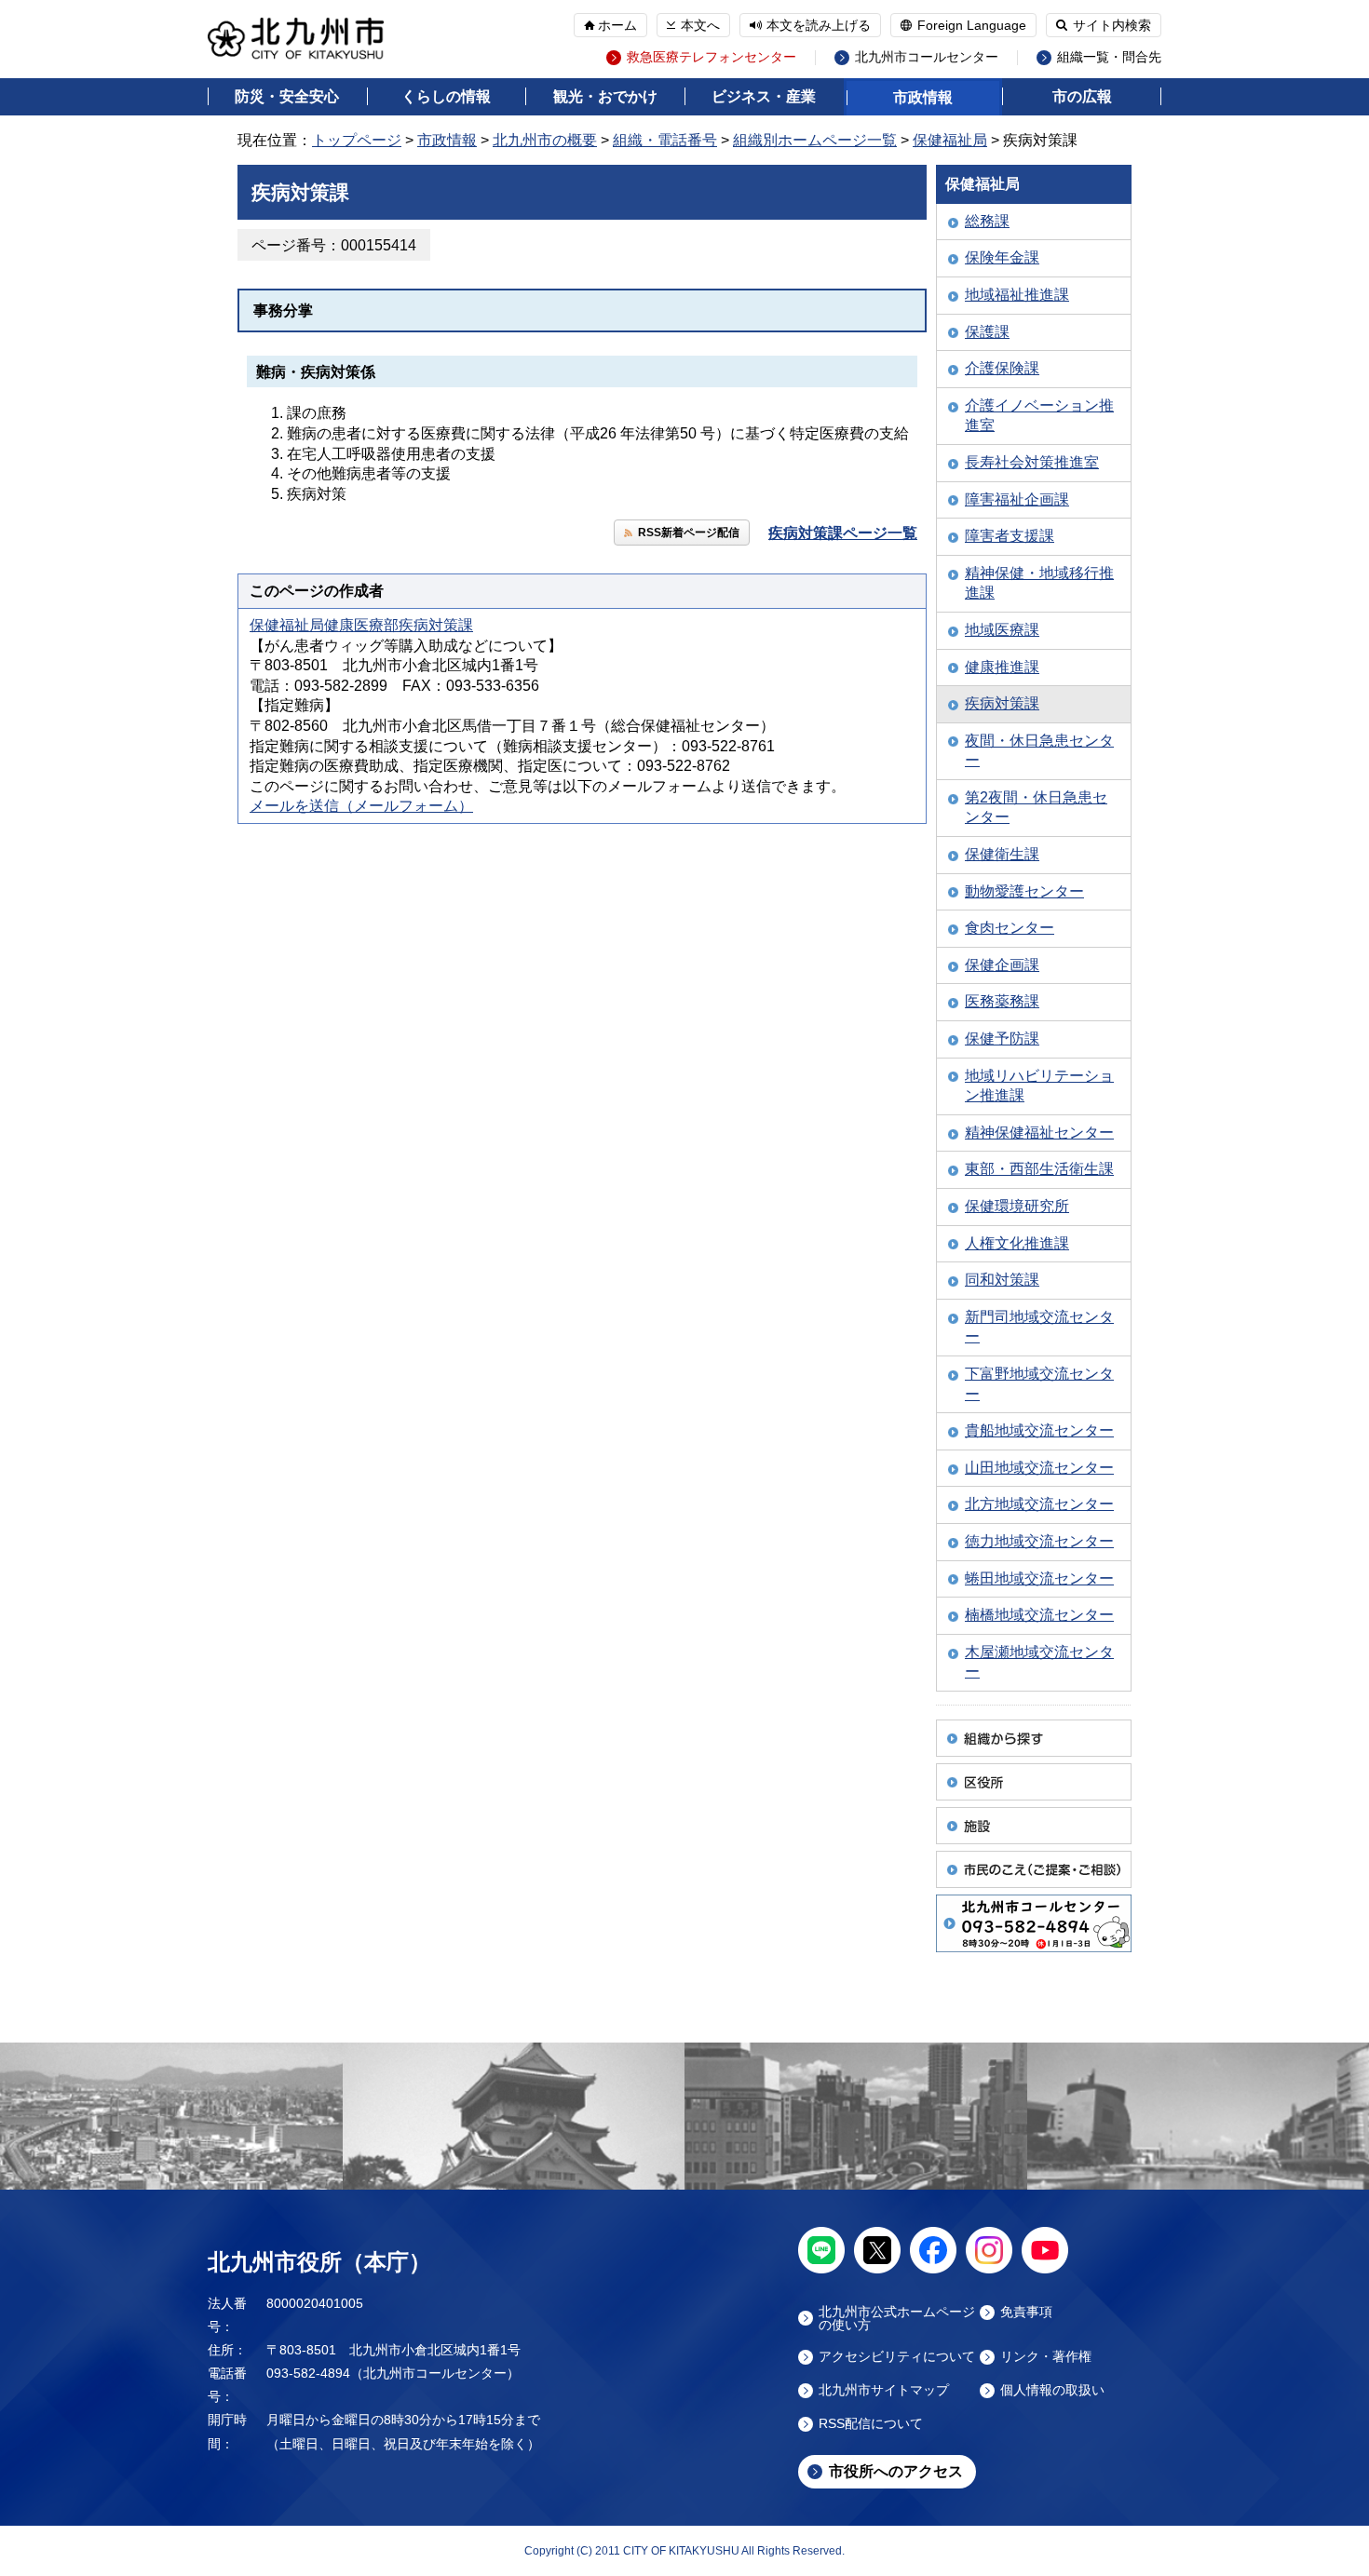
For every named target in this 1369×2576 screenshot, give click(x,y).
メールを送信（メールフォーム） (361, 806)
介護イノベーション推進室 (1039, 416)
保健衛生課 (1002, 854)
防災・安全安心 (287, 96)
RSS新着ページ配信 (689, 533)
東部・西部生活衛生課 (1039, 1169)
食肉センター (1010, 928)
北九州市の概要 (545, 140)
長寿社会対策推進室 (1032, 462)
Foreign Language (972, 25)
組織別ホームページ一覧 (815, 140)
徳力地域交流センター (1039, 1541)
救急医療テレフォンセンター (712, 57)
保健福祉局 (950, 140)
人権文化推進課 (1017, 1243)
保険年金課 (1002, 257)
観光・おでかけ (605, 96)
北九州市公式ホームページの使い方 (897, 2318)
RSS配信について (871, 2424)
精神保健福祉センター (1039, 1133)
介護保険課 (1002, 368)
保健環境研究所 (1017, 1206)
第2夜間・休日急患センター (1036, 808)
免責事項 (1026, 2312)
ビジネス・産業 (764, 96)
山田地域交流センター (1039, 1468)
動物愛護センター (1024, 891)
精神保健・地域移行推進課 (1039, 583)
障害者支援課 (1010, 536)
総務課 (987, 221)
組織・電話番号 (665, 140)
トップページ (357, 140)
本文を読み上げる (819, 25)
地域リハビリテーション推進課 (1039, 1086)
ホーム (617, 25)
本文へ (700, 25)
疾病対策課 (1002, 703)
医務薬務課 (1002, 1001)
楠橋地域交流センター (1039, 1615)
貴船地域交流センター (1039, 1430)
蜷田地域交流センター (1039, 1578)
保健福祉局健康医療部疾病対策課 (361, 625)
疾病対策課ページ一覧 (843, 533)
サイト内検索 (1112, 25)
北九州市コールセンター (927, 57)
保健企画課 (1002, 965)
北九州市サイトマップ (884, 2390)
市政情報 (923, 97)
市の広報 (1082, 96)
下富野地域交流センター (1039, 1384)
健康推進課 (1002, 667)
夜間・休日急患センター (1039, 751)
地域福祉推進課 (1017, 295)
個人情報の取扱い (1052, 2390)
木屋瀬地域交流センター (1039, 1662)
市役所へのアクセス (896, 2471)
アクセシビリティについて (897, 2357)
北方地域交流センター (1039, 1504)
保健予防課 (1002, 1038)
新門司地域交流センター (1039, 1327)
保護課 (987, 332)
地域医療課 (1002, 630)
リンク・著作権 (1046, 2357)
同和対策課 (1002, 1280)
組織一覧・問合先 (1109, 57)
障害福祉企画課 (1017, 499)
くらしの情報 (446, 96)
